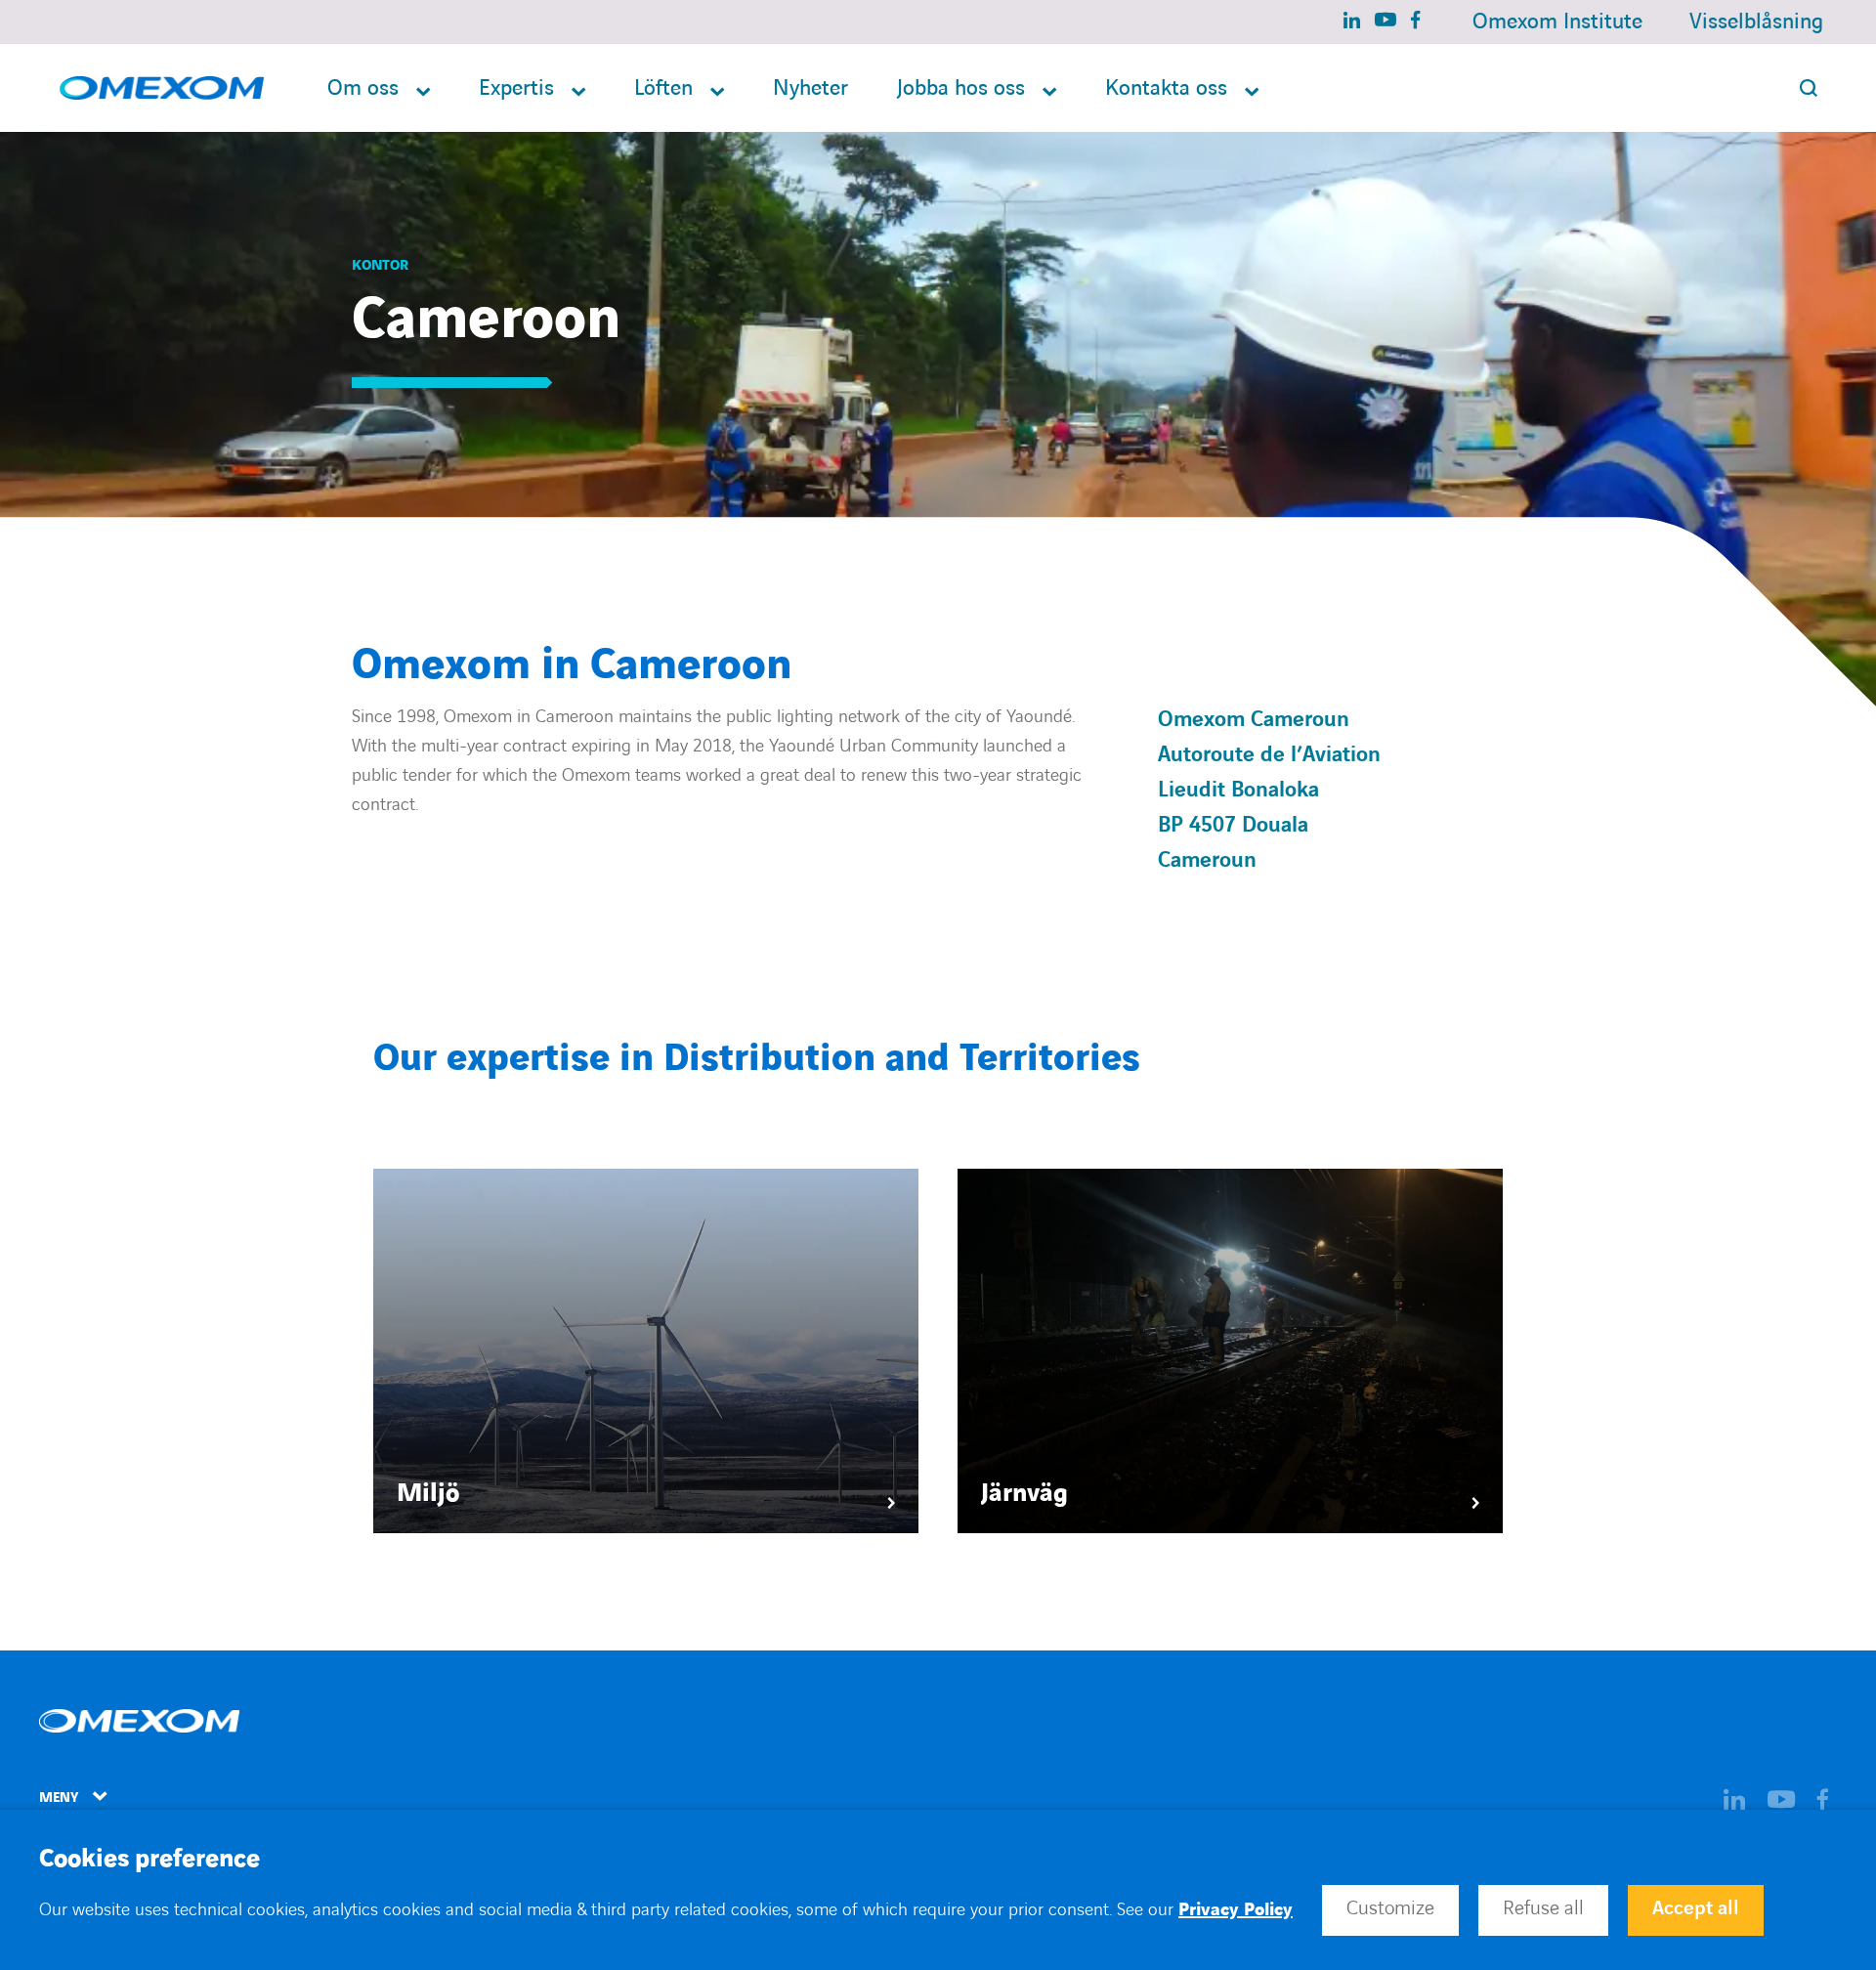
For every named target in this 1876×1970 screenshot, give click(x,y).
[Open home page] (162, 88)
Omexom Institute (1557, 22)
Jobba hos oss (961, 88)
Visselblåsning (1756, 22)
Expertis (516, 88)
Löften (663, 88)
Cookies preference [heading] (149, 1860)
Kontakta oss (1166, 88)
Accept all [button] (1696, 1908)
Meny (59, 1798)
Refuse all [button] (1543, 1908)
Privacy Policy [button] (1236, 1910)
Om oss (363, 88)
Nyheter (810, 88)
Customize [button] (1390, 1908)
